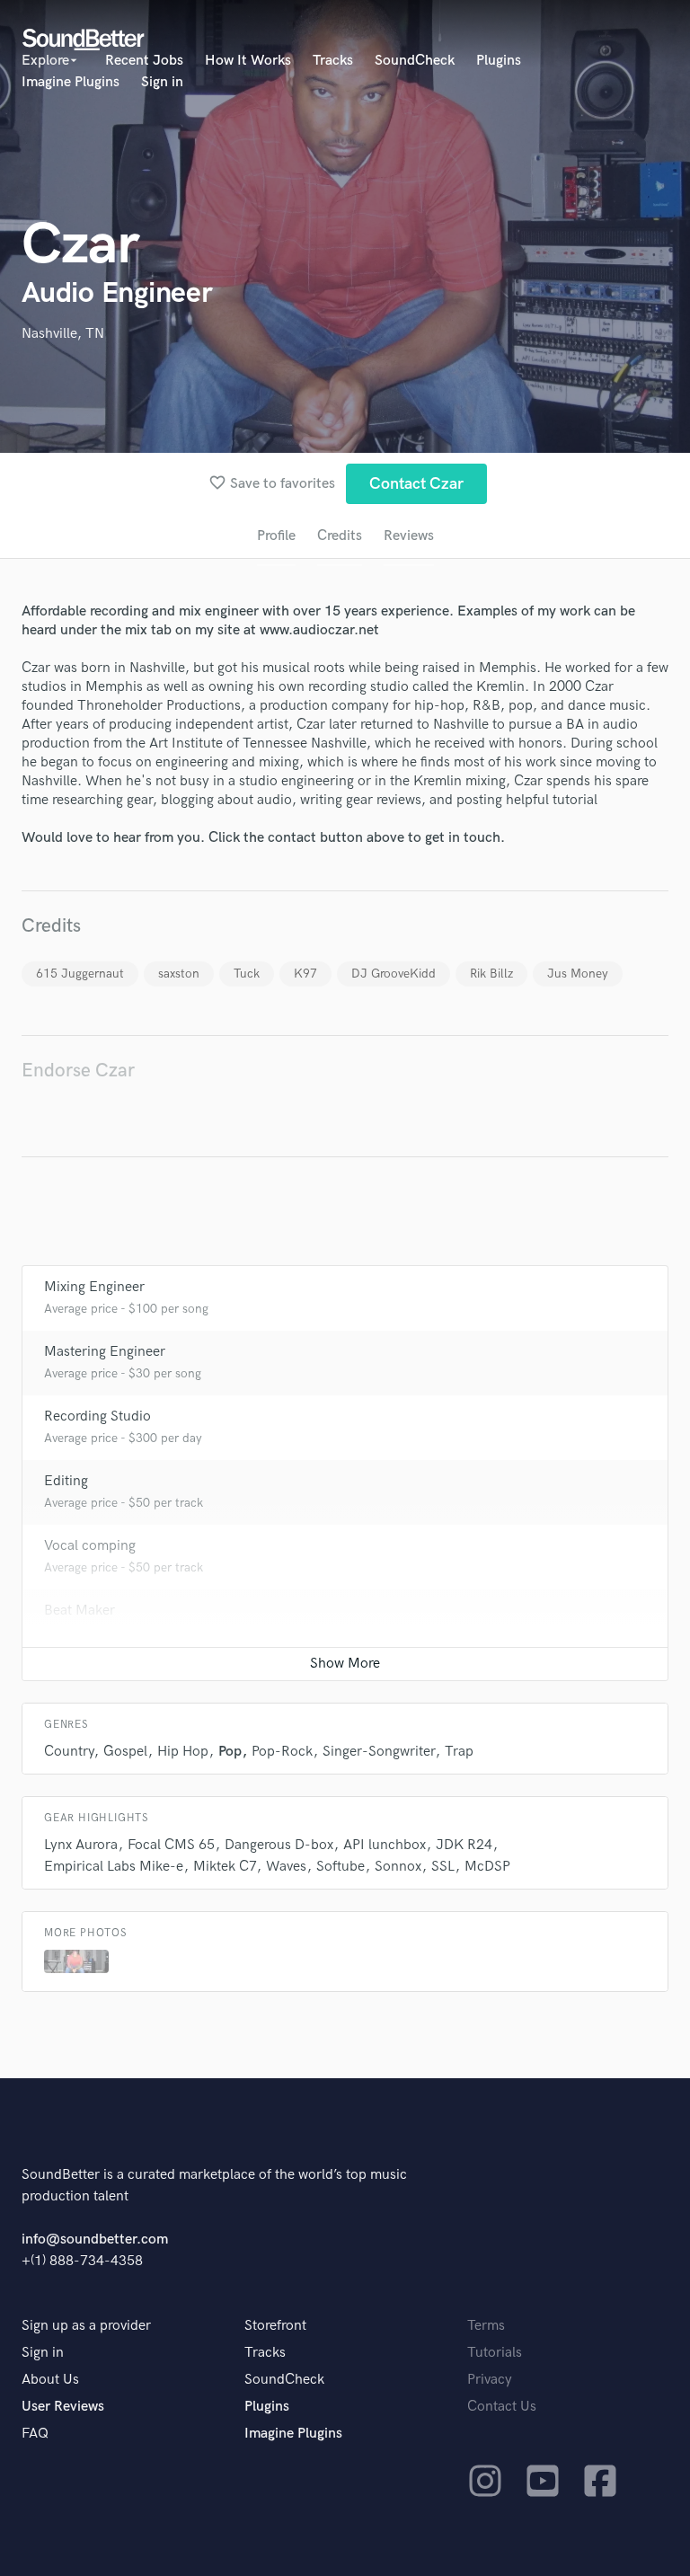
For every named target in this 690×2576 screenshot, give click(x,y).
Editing (66, 1481)
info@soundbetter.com (95, 2240)
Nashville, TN (63, 334)
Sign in (162, 82)
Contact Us (502, 2407)
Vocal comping (90, 1546)
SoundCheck (415, 61)
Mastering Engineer (105, 1352)
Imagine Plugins (71, 82)
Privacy (490, 2380)
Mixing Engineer (94, 1287)
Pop (230, 1752)
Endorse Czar (78, 1071)
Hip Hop (183, 1752)
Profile (276, 536)
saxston (179, 974)
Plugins (499, 61)
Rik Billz (491, 974)
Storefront (275, 2326)
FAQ (35, 2434)
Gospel (125, 1752)
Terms (486, 2326)
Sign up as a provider (86, 2326)
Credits (340, 536)
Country (69, 1752)
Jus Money (578, 974)
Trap (459, 1752)
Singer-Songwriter (379, 1752)
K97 (305, 974)
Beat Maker (80, 1611)
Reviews (409, 536)
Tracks (333, 61)
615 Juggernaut (80, 974)
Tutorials (495, 2353)
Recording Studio (97, 1416)
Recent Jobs (144, 61)
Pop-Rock (282, 1752)
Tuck (247, 974)
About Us (50, 2380)
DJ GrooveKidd (394, 974)
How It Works (248, 61)
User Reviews (63, 2407)
